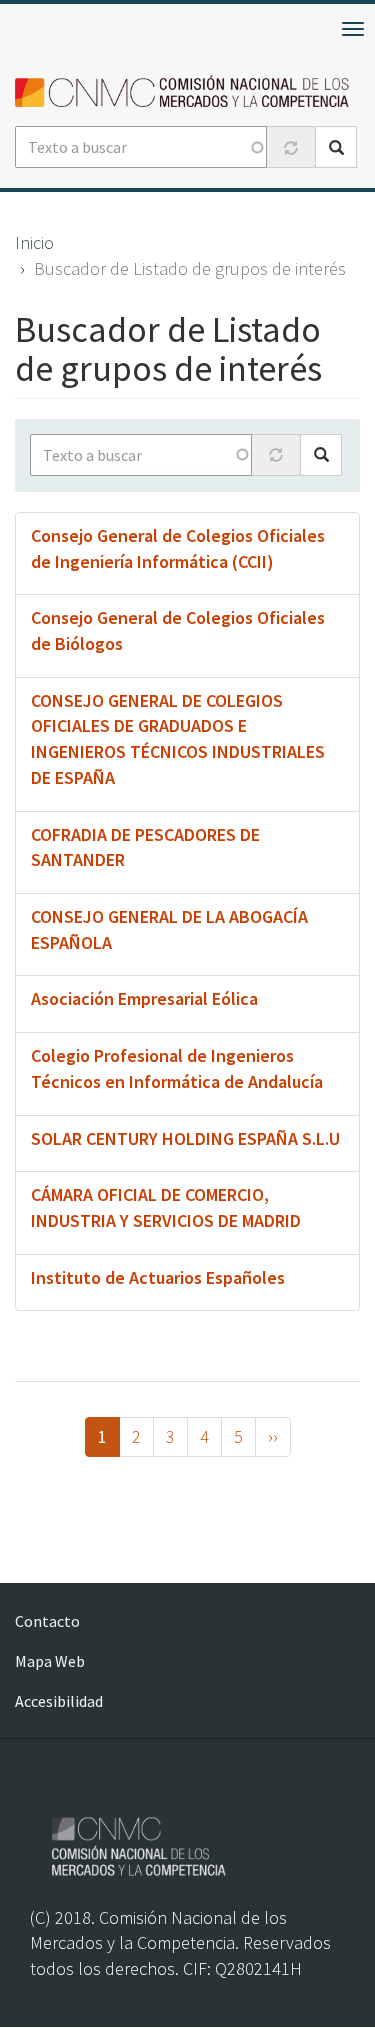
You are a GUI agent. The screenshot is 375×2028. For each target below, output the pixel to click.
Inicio (34, 242)
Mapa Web (50, 1661)
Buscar (336, 147)
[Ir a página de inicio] (187, 92)
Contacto (47, 1621)
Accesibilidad (59, 1701)
